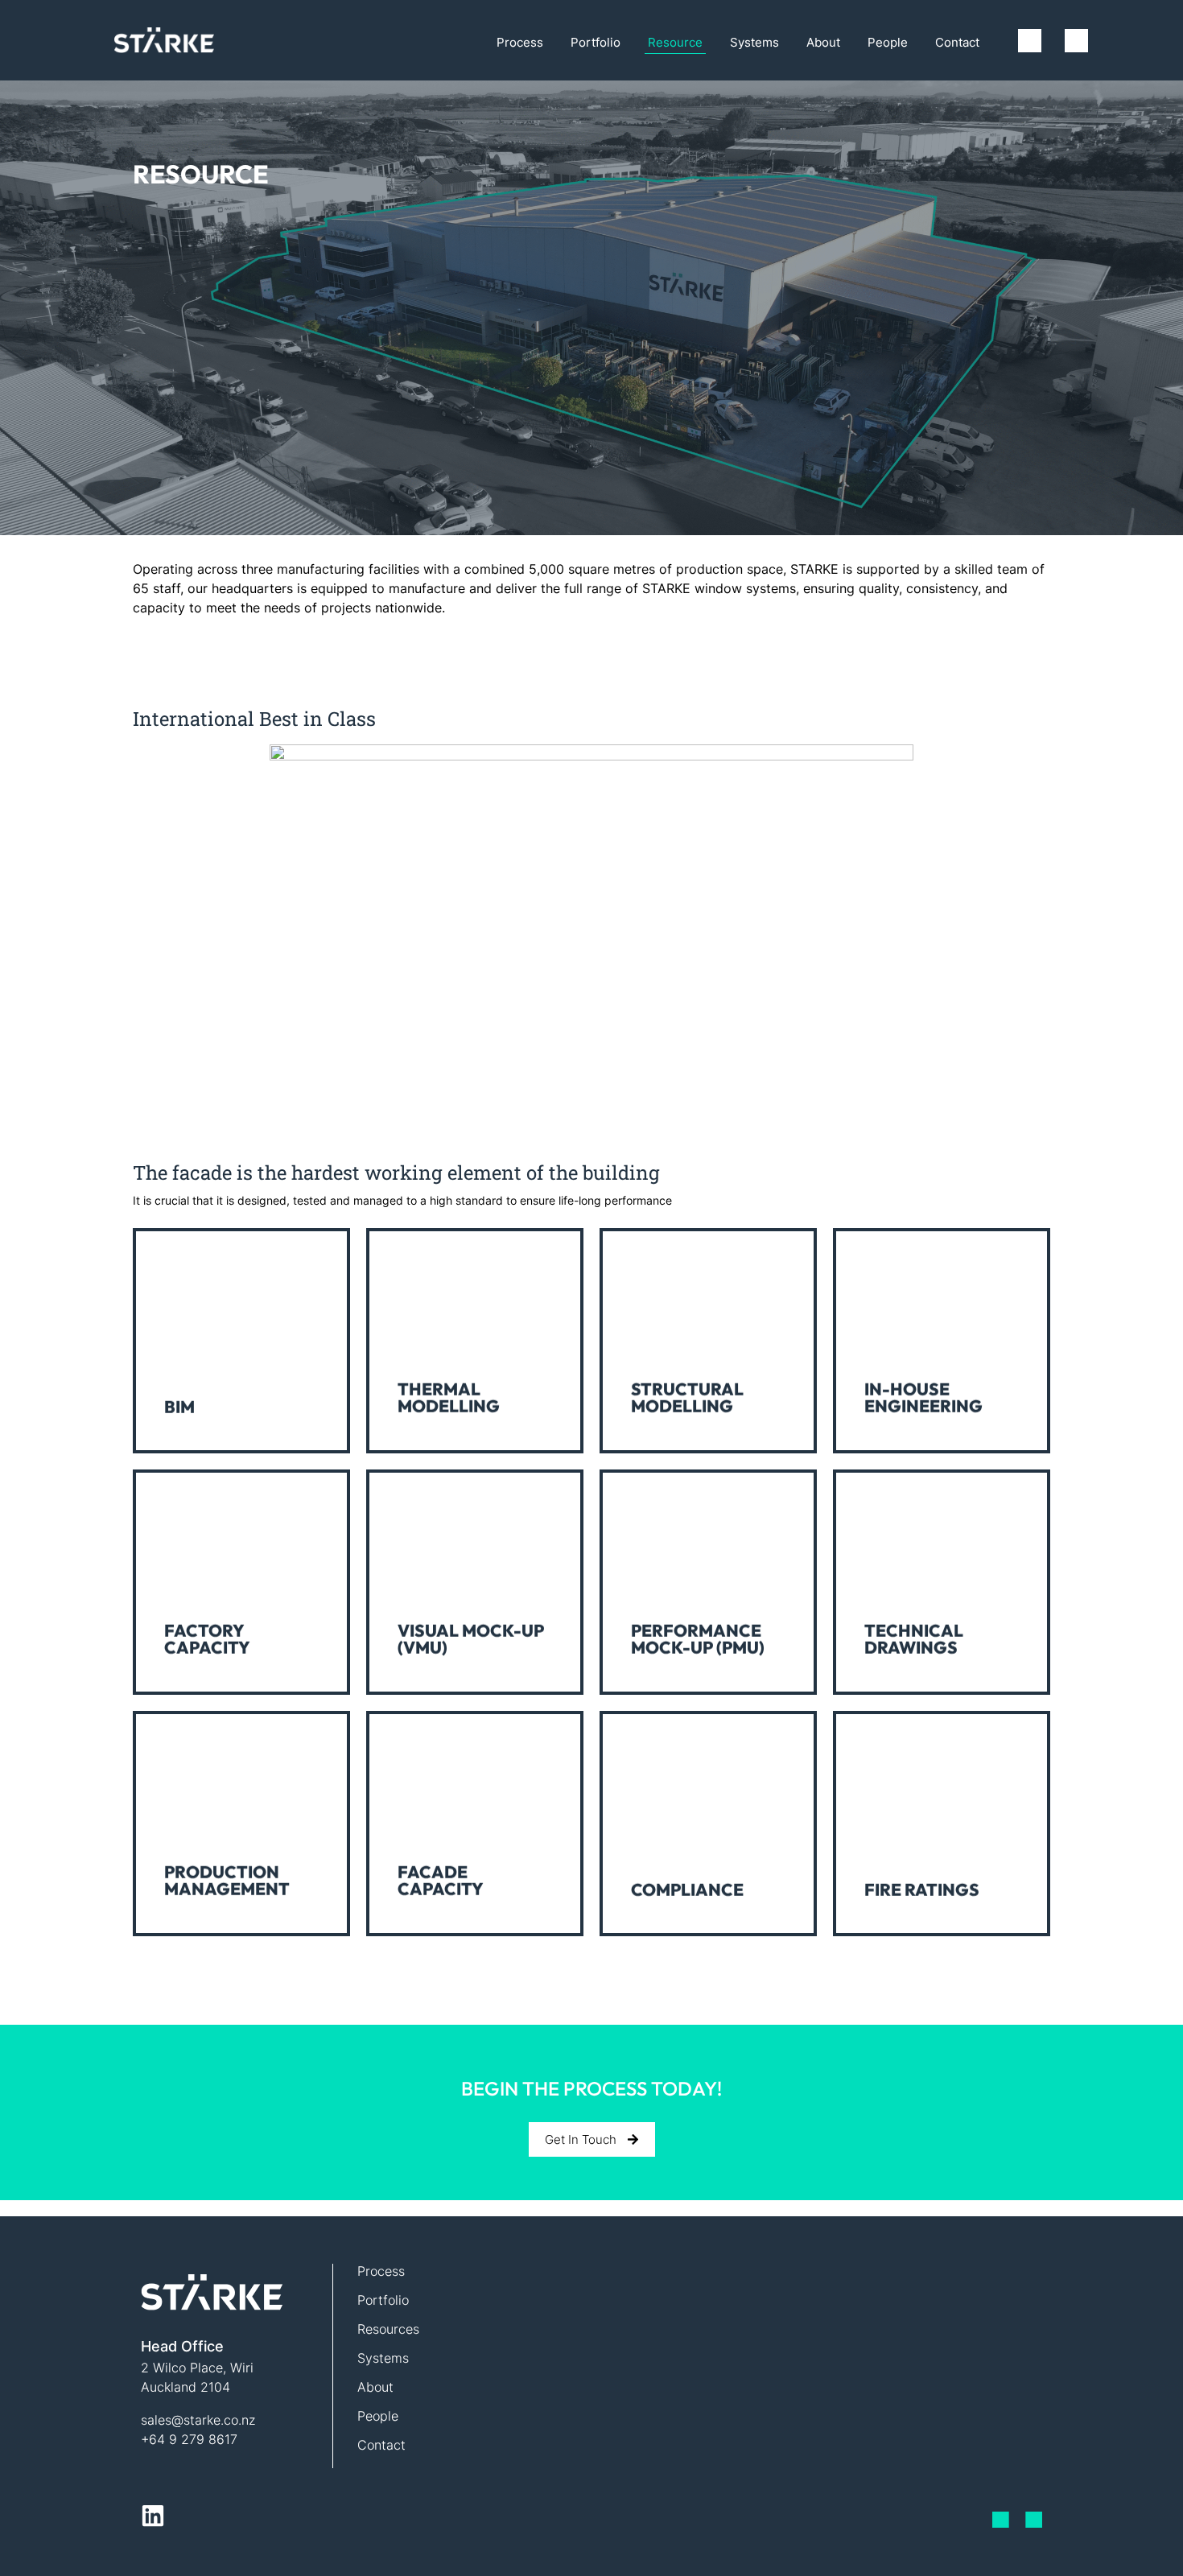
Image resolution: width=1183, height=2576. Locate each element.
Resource (675, 42)
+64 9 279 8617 (189, 2439)
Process (520, 42)
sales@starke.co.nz (198, 2420)
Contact (957, 42)
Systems (754, 42)
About (823, 42)
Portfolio (596, 42)
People (888, 42)
